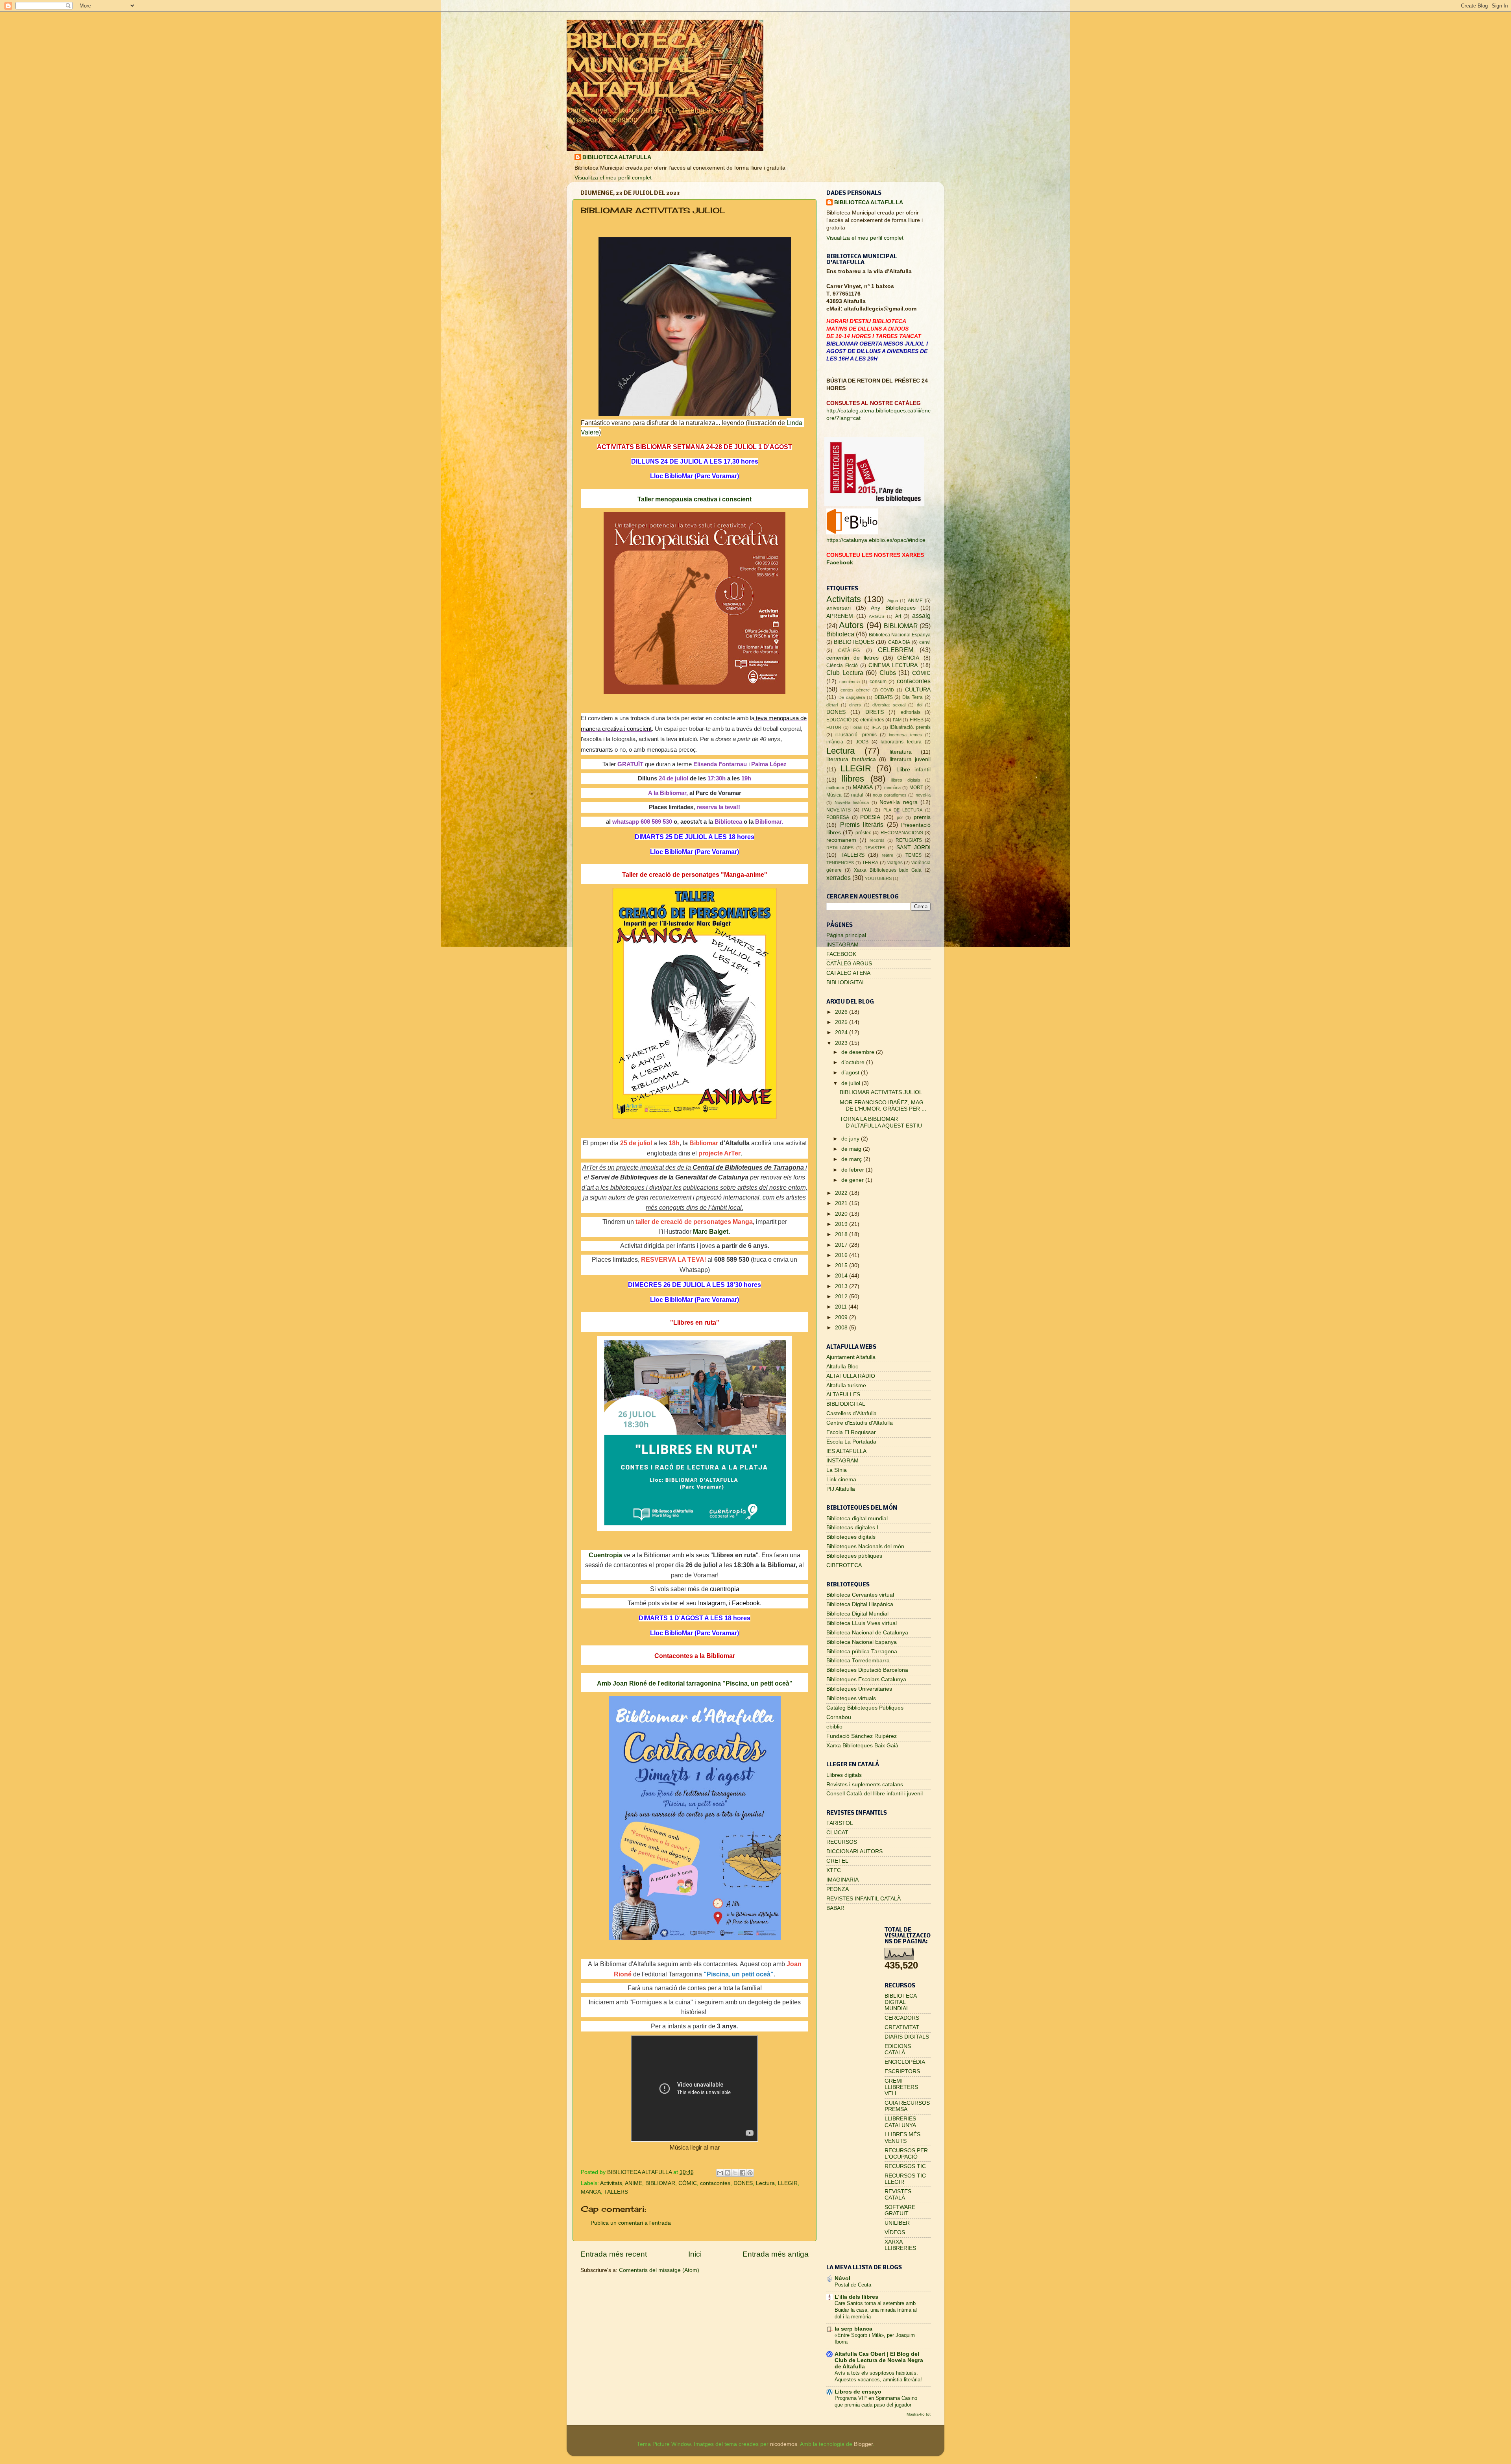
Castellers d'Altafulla (852, 1413)
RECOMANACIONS (902, 833)
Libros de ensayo (858, 2392)
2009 (842, 1317)
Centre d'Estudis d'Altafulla (860, 1423)
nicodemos (784, 2444)
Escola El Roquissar (851, 1432)
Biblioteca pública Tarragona (862, 1652)
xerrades (839, 878)
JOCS (862, 742)
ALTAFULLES (843, 1395)
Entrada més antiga (776, 2254)
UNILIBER (897, 2223)
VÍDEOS (895, 2232)
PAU (867, 810)
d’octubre (854, 1062)
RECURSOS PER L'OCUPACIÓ (906, 2154)
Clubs (888, 673)
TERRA (870, 863)
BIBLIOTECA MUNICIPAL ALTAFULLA (634, 65)
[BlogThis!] (728, 2173)
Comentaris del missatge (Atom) (659, 2270)
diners (855, 705)
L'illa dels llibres (856, 2297)
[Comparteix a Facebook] (743, 2173)
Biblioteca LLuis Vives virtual (862, 1623)
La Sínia (837, 1470)
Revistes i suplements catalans (865, 1785)
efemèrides (872, 720)
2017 (842, 1245)
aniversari (839, 608)
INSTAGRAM (842, 945)
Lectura (765, 2183)
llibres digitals (906, 780)
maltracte (835, 787)
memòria (892, 787)
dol (920, 705)
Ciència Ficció (842, 665)
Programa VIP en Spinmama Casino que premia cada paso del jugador (876, 2401)
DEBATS (884, 697)
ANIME (634, 2183)
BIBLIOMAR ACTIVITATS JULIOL (881, 1092)
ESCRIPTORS (902, 2071)
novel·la (923, 795)
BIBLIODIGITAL (846, 982)
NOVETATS (839, 810)
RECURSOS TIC (905, 2166)
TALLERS (616, 2192)
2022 (842, 1193)
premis (922, 817)
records (877, 840)
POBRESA (838, 817)
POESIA (870, 817)
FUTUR (834, 727)
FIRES (917, 720)
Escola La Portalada (851, 1442)
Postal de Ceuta (853, 2285)
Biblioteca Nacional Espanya (900, 635)
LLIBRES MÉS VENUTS (902, 2138)
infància (835, 742)
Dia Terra (913, 697)
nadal (857, 795)
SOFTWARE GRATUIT (900, 2210)
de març (852, 1159)
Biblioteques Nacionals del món (865, 1546)
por (900, 817)
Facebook (746, 1603)
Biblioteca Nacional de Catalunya (867, 1633)
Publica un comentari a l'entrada (631, 2223)
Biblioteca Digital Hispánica (860, 1604)
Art (898, 616)
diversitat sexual (889, 705)
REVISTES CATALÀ (898, 2195)
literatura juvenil (910, 759)
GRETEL (837, 1861)
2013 (842, 1286)
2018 (842, 1234)
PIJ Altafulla (841, 1489)
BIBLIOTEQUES (854, 642)
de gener (853, 1180)
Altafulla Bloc (842, 1367)
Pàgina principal (846, 935)
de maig (852, 1149)
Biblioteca (840, 634)
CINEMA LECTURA (893, 665)
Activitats (611, 2183)
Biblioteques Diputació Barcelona (867, 1670)
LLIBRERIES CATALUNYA (900, 2122)
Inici (695, 2254)
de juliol (852, 1083)
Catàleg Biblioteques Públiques (865, 1708)
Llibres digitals (844, 1775)
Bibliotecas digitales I (852, 1528)
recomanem (841, 840)
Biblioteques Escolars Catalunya (866, 1679)
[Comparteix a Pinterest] (750, 2173)
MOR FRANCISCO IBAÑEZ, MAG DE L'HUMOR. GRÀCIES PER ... (883, 1106)
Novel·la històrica (852, 802)
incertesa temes (905, 735)
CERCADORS (902, 2018)
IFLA (876, 727)
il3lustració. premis (910, 727)
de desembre (859, 1052)
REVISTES (875, 848)
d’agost (851, 1073)
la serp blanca (853, 2329)
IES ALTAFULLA (846, 1451)
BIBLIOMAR (660, 2183)
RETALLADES (840, 848)
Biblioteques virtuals (851, 1698)
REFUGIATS (909, 840)
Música (834, 795)
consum (878, 682)
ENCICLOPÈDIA (905, 2062)
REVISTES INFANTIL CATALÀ (864, 1899)
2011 (842, 1307)
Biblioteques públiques (854, 1556)
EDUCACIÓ (839, 720)
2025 (842, 1022)
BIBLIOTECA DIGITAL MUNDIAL (901, 2002)
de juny (851, 1139)
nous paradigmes (890, 795)
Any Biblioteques (893, 608)
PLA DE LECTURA (903, 810)
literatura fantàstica (851, 759)
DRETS (875, 712)
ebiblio (834, 1727)
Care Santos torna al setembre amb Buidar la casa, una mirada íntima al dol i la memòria (876, 2310)
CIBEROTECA (844, 1565)
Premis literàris (862, 824)
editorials (911, 712)
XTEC (834, 1870)
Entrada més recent (614, 2254)
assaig (921, 616)
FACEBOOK (841, 954)
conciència (850, 682)
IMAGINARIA (842, 1880)
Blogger (863, 2444)
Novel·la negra (899, 802)
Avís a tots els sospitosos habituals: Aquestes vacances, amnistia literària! (878, 2376)
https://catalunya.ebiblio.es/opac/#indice (876, 540)
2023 (842, 1043)
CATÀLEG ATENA (848, 973)
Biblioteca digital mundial (857, 1519)
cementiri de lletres (852, 658)
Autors (851, 625)
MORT (916, 787)
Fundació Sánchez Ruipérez (862, 1736)
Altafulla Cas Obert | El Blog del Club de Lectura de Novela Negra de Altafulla (879, 2360)
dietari (832, 705)
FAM (897, 720)
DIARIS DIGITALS (907, 2037)
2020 (842, 1214)
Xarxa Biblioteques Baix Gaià (862, 1746)
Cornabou (839, 1717)
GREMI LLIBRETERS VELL (901, 2087)
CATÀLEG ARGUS (849, 964)
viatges (895, 863)
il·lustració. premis (856, 735)
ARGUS (876, 616)
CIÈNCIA (908, 658)
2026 (842, 1012)
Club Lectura (845, 673)
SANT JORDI (913, 848)
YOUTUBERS (878, 878)
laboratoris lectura (901, 742)
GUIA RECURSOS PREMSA (907, 2106)
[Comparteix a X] (735, 2173)
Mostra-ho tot (919, 2414)
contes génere (855, 690)
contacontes (715, 2183)
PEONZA (838, 1889)
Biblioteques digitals (851, 1537)
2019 (842, 1224)
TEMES (913, 855)
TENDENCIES (840, 863)
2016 (842, 1255)
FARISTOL (840, 1823)
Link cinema (841, 1480)
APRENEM (840, 616)
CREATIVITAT (902, 2027)
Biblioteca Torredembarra (858, 1661)
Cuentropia (605, 1555)
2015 (842, 1265)
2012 (842, 1297)
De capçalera (852, 697)
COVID (887, 690)
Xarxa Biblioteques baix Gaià (888, 870)
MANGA (591, 2192)
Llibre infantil (913, 770)
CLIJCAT (837, 1833)
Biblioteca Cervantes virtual (860, 1595)
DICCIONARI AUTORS (854, 1851)
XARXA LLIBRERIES (900, 2245)
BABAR (835, 1908)
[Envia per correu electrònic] (720, 2173)
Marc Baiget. (711, 1232)
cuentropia (725, 1589)
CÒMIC (688, 2183)
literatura (901, 752)
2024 (842, 1032)
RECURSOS (842, 1842)
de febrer (853, 1170)
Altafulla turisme (846, 1385)
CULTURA (918, 690)
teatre (888, 855)
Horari (856, 727)
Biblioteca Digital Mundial (857, 1614)
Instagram (712, 1603)
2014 (842, 1276)
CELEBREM (896, 650)
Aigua (893, 601)
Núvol (842, 2278)
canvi (925, 642)
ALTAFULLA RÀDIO (851, 1376)
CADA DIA (899, 642)
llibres (853, 779)
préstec (863, 833)
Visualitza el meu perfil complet (613, 178)
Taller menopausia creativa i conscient (695, 499)
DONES (743, 2183)
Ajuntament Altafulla (851, 1357)
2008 (842, 1328)
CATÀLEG (849, 651)
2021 (842, 1203)
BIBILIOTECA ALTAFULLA (617, 157)
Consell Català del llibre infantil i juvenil (875, 1794)
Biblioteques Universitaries (859, 1689)
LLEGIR (788, 2183)
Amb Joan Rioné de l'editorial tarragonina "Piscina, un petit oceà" (695, 1683)
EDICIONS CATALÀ (898, 2049)
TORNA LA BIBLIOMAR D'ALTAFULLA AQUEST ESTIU (881, 1122)
